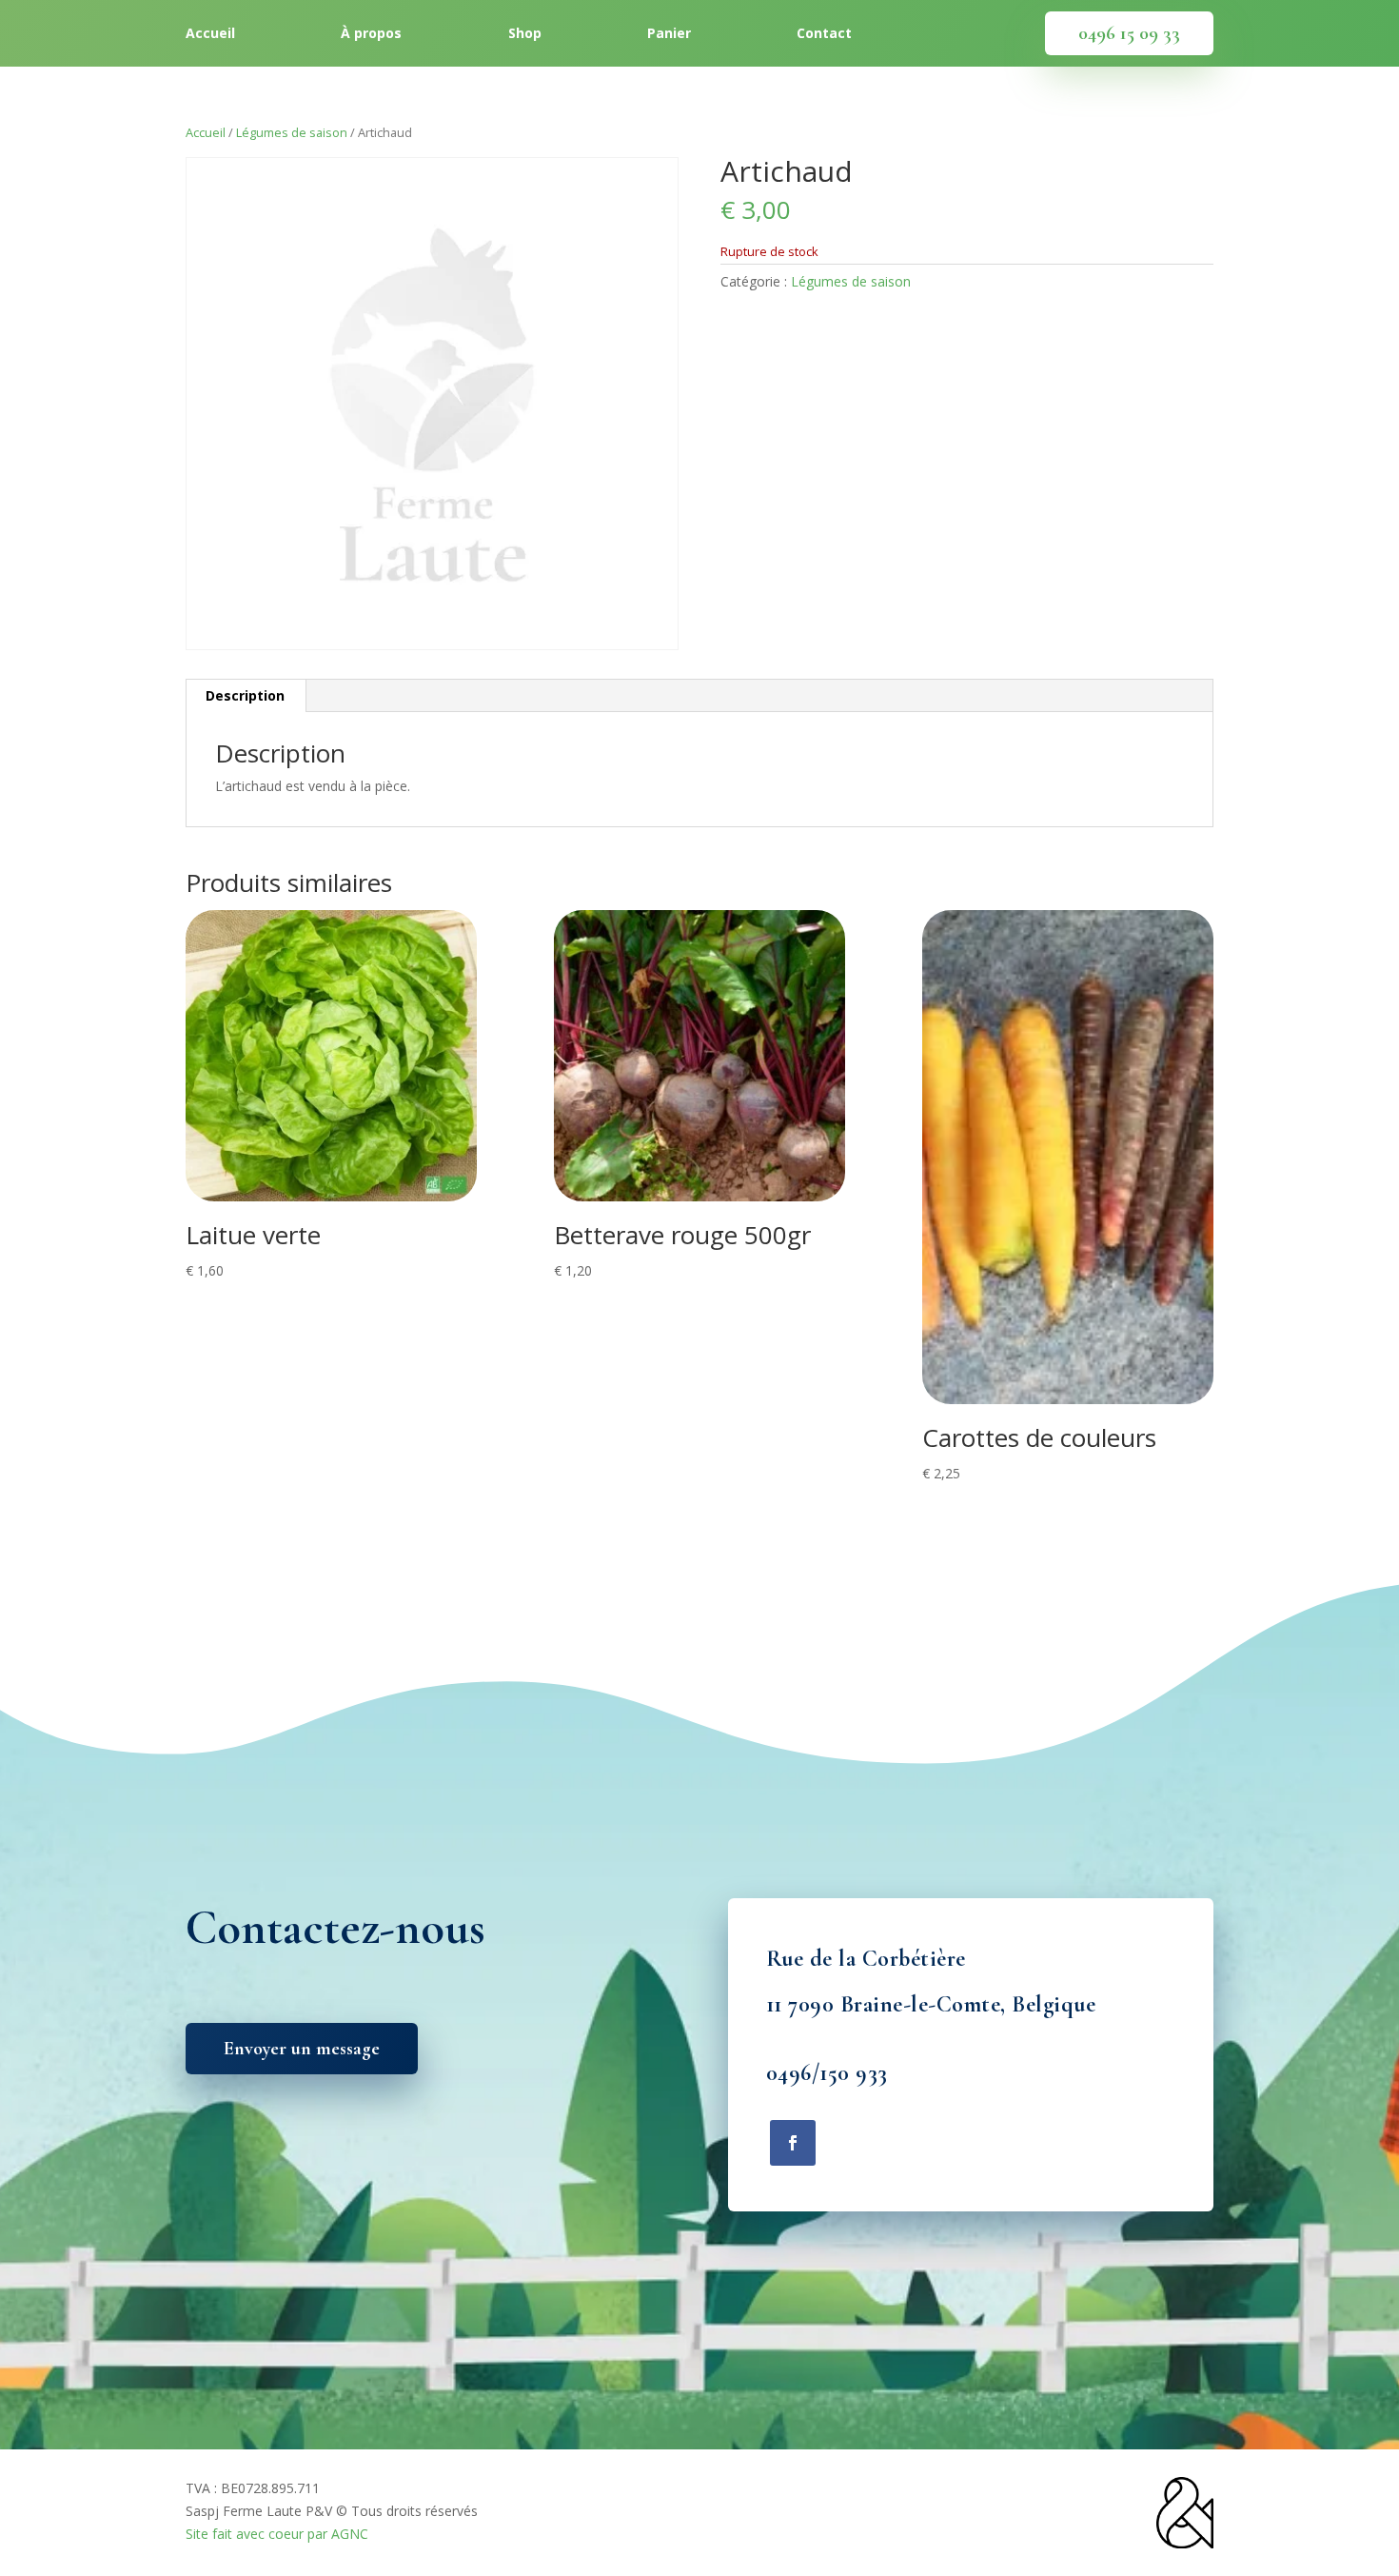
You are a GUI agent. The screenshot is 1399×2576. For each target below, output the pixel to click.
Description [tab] (245, 695)
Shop (525, 34)
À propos (371, 34)
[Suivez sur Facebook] (793, 2143)
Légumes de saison (292, 132)
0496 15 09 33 (1129, 33)
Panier (669, 34)
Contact (824, 34)
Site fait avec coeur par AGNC (277, 2534)
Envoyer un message (302, 2049)
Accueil (210, 34)
